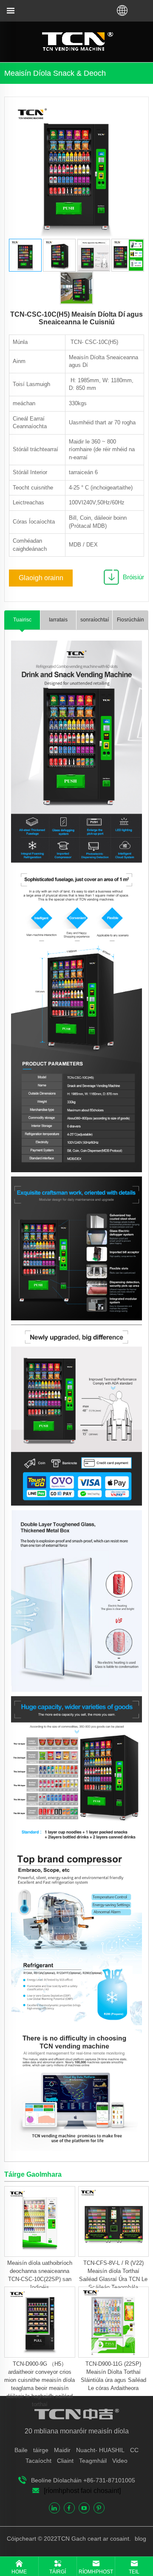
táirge (41, 2450)
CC (134, 2450)
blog (140, 2539)
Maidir (62, 2450)
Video (120, 2461)
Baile (21, 2450)
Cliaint (65, 2461)
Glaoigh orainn (41, 578)
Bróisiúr (133, 577)
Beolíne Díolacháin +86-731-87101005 (83, 2480)
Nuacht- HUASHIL (100, 2450)
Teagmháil (93, 2461)
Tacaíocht (38, 2461)
